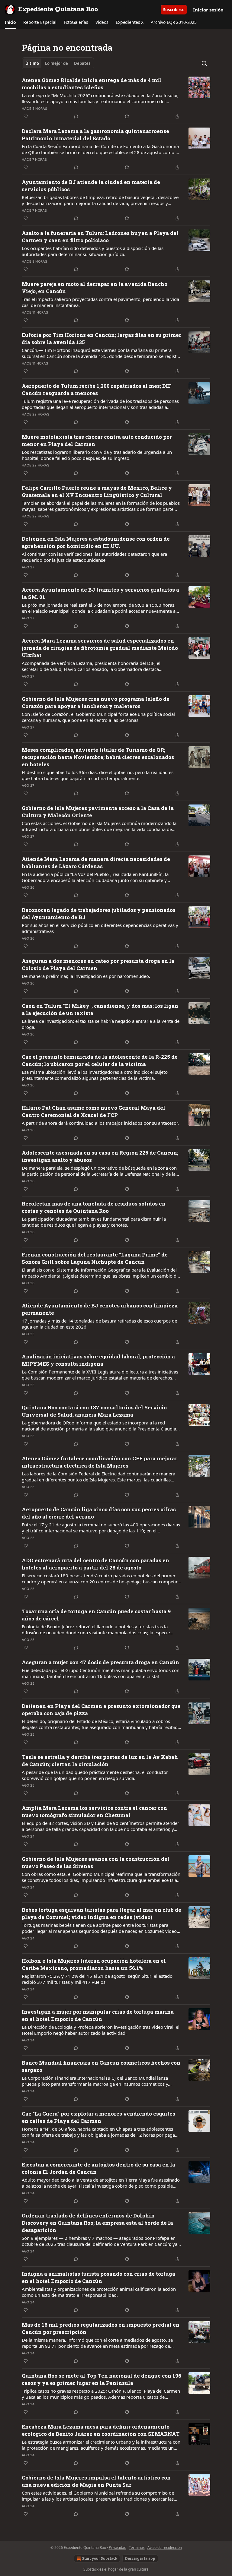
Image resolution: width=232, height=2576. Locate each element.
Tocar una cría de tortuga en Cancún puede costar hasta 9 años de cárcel (96, 1615)
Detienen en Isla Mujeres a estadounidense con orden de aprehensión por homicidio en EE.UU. (96, 542)
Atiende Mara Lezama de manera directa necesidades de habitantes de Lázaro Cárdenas (96, 863)
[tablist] (58, 63)
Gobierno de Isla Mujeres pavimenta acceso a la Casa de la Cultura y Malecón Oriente (98, 812)
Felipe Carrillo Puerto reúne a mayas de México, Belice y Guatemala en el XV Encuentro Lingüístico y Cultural (97, 491)
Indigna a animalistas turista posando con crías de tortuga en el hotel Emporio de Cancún (98, 2277)
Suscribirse (174, 10)
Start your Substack (100, 2558)
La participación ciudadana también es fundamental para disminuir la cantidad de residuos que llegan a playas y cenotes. (94, 1222)
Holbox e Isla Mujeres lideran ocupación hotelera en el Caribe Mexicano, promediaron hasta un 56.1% (94, 1964)
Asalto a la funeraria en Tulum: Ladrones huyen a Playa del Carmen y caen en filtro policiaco (100, 237)
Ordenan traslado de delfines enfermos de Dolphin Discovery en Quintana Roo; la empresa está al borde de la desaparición (97, 2223)
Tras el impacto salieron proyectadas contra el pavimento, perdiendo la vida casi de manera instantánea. (100, 302)
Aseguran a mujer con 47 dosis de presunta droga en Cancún (100, 1662)
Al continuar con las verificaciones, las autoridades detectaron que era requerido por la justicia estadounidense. (94, 557)
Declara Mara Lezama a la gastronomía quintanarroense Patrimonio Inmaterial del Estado (95, 135)
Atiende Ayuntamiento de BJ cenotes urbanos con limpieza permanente (100, 1309)
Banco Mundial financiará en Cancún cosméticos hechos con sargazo (101, 2066)
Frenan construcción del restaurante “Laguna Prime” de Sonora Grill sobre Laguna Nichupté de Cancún (95, 1258)
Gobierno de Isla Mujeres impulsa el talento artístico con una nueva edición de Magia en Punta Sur (96, 2481)
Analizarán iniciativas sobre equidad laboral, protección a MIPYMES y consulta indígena (98, 1360)
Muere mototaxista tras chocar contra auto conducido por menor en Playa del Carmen (97, 440)
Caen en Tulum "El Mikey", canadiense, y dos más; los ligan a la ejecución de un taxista (100, 1009)
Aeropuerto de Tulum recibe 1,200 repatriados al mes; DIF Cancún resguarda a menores (97, 389)
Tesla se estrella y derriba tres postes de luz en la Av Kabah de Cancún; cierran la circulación (100, 1761)
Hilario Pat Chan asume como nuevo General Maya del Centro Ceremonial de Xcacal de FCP (93, 1111)
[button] (10, 22)
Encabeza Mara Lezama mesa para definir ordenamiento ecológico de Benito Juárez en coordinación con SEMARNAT (101, 2430)
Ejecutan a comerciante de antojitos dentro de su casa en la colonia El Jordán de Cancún (98, 2168)
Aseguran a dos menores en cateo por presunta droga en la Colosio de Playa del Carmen (98, 964)
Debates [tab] (82, 63)
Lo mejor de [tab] (56, 63)
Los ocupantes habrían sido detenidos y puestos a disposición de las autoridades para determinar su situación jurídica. (93, 251)
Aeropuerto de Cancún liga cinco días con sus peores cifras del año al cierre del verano (99, 1513)
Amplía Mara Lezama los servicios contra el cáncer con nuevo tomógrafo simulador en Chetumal (94, 1811)
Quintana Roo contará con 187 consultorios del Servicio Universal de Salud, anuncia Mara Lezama (94, 1411)
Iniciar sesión (208, 10)
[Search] (204, 63)
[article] (116, 98)
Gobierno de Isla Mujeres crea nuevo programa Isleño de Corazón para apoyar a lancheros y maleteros (96, 702)
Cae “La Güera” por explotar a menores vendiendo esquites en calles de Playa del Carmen (98, 2117)
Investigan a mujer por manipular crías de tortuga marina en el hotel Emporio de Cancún (98, 2015)
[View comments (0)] (76, 116)
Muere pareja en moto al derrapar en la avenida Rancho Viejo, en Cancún (95, 288)
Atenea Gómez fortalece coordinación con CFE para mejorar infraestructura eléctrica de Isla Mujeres (100, 1462)
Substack (91, 2569)
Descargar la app (140, 2558)
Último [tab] (32, 63)
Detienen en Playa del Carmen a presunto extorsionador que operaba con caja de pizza (101, 1710)
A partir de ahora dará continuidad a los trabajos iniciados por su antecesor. (100, 1123)
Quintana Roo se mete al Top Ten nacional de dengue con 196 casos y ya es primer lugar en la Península (101, 2379)
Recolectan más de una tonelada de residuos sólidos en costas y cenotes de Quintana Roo (94, 1207)
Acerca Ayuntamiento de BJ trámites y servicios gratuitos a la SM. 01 (100, 593)
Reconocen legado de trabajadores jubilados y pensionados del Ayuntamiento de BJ (99, 913)
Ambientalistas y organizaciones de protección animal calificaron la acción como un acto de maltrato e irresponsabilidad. (99, 2292)
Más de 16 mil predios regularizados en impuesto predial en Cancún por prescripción (101, 2328)
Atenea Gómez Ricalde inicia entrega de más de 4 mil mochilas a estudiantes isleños (92, 84)
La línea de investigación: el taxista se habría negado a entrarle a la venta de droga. (101, 1024)
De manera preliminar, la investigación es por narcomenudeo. (86, 976)
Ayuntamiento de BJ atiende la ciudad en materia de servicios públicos (91, 186)
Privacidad (118, 2548)
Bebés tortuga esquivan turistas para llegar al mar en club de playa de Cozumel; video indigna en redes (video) (101, 1913)
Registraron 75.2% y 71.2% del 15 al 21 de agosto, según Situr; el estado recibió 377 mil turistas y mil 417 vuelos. (97, 1979)
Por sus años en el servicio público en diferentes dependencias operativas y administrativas (100, 928)
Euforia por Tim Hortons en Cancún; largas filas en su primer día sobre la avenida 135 (101, 338)
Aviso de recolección (165, 2548)
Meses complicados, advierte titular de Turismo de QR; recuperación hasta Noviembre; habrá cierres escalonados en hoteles (98, 757)
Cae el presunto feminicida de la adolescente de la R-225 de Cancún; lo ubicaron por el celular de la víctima (100, 1060)
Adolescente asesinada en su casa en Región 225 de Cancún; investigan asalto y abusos (100, 1156)
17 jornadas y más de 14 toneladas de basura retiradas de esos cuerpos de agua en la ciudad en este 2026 (99, 1324)
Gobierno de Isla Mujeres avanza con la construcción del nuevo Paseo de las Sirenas (96, 1862)
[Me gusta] (26, 116)
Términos (137, 2548)
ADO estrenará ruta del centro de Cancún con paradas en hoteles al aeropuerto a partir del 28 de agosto (95, 1564)
